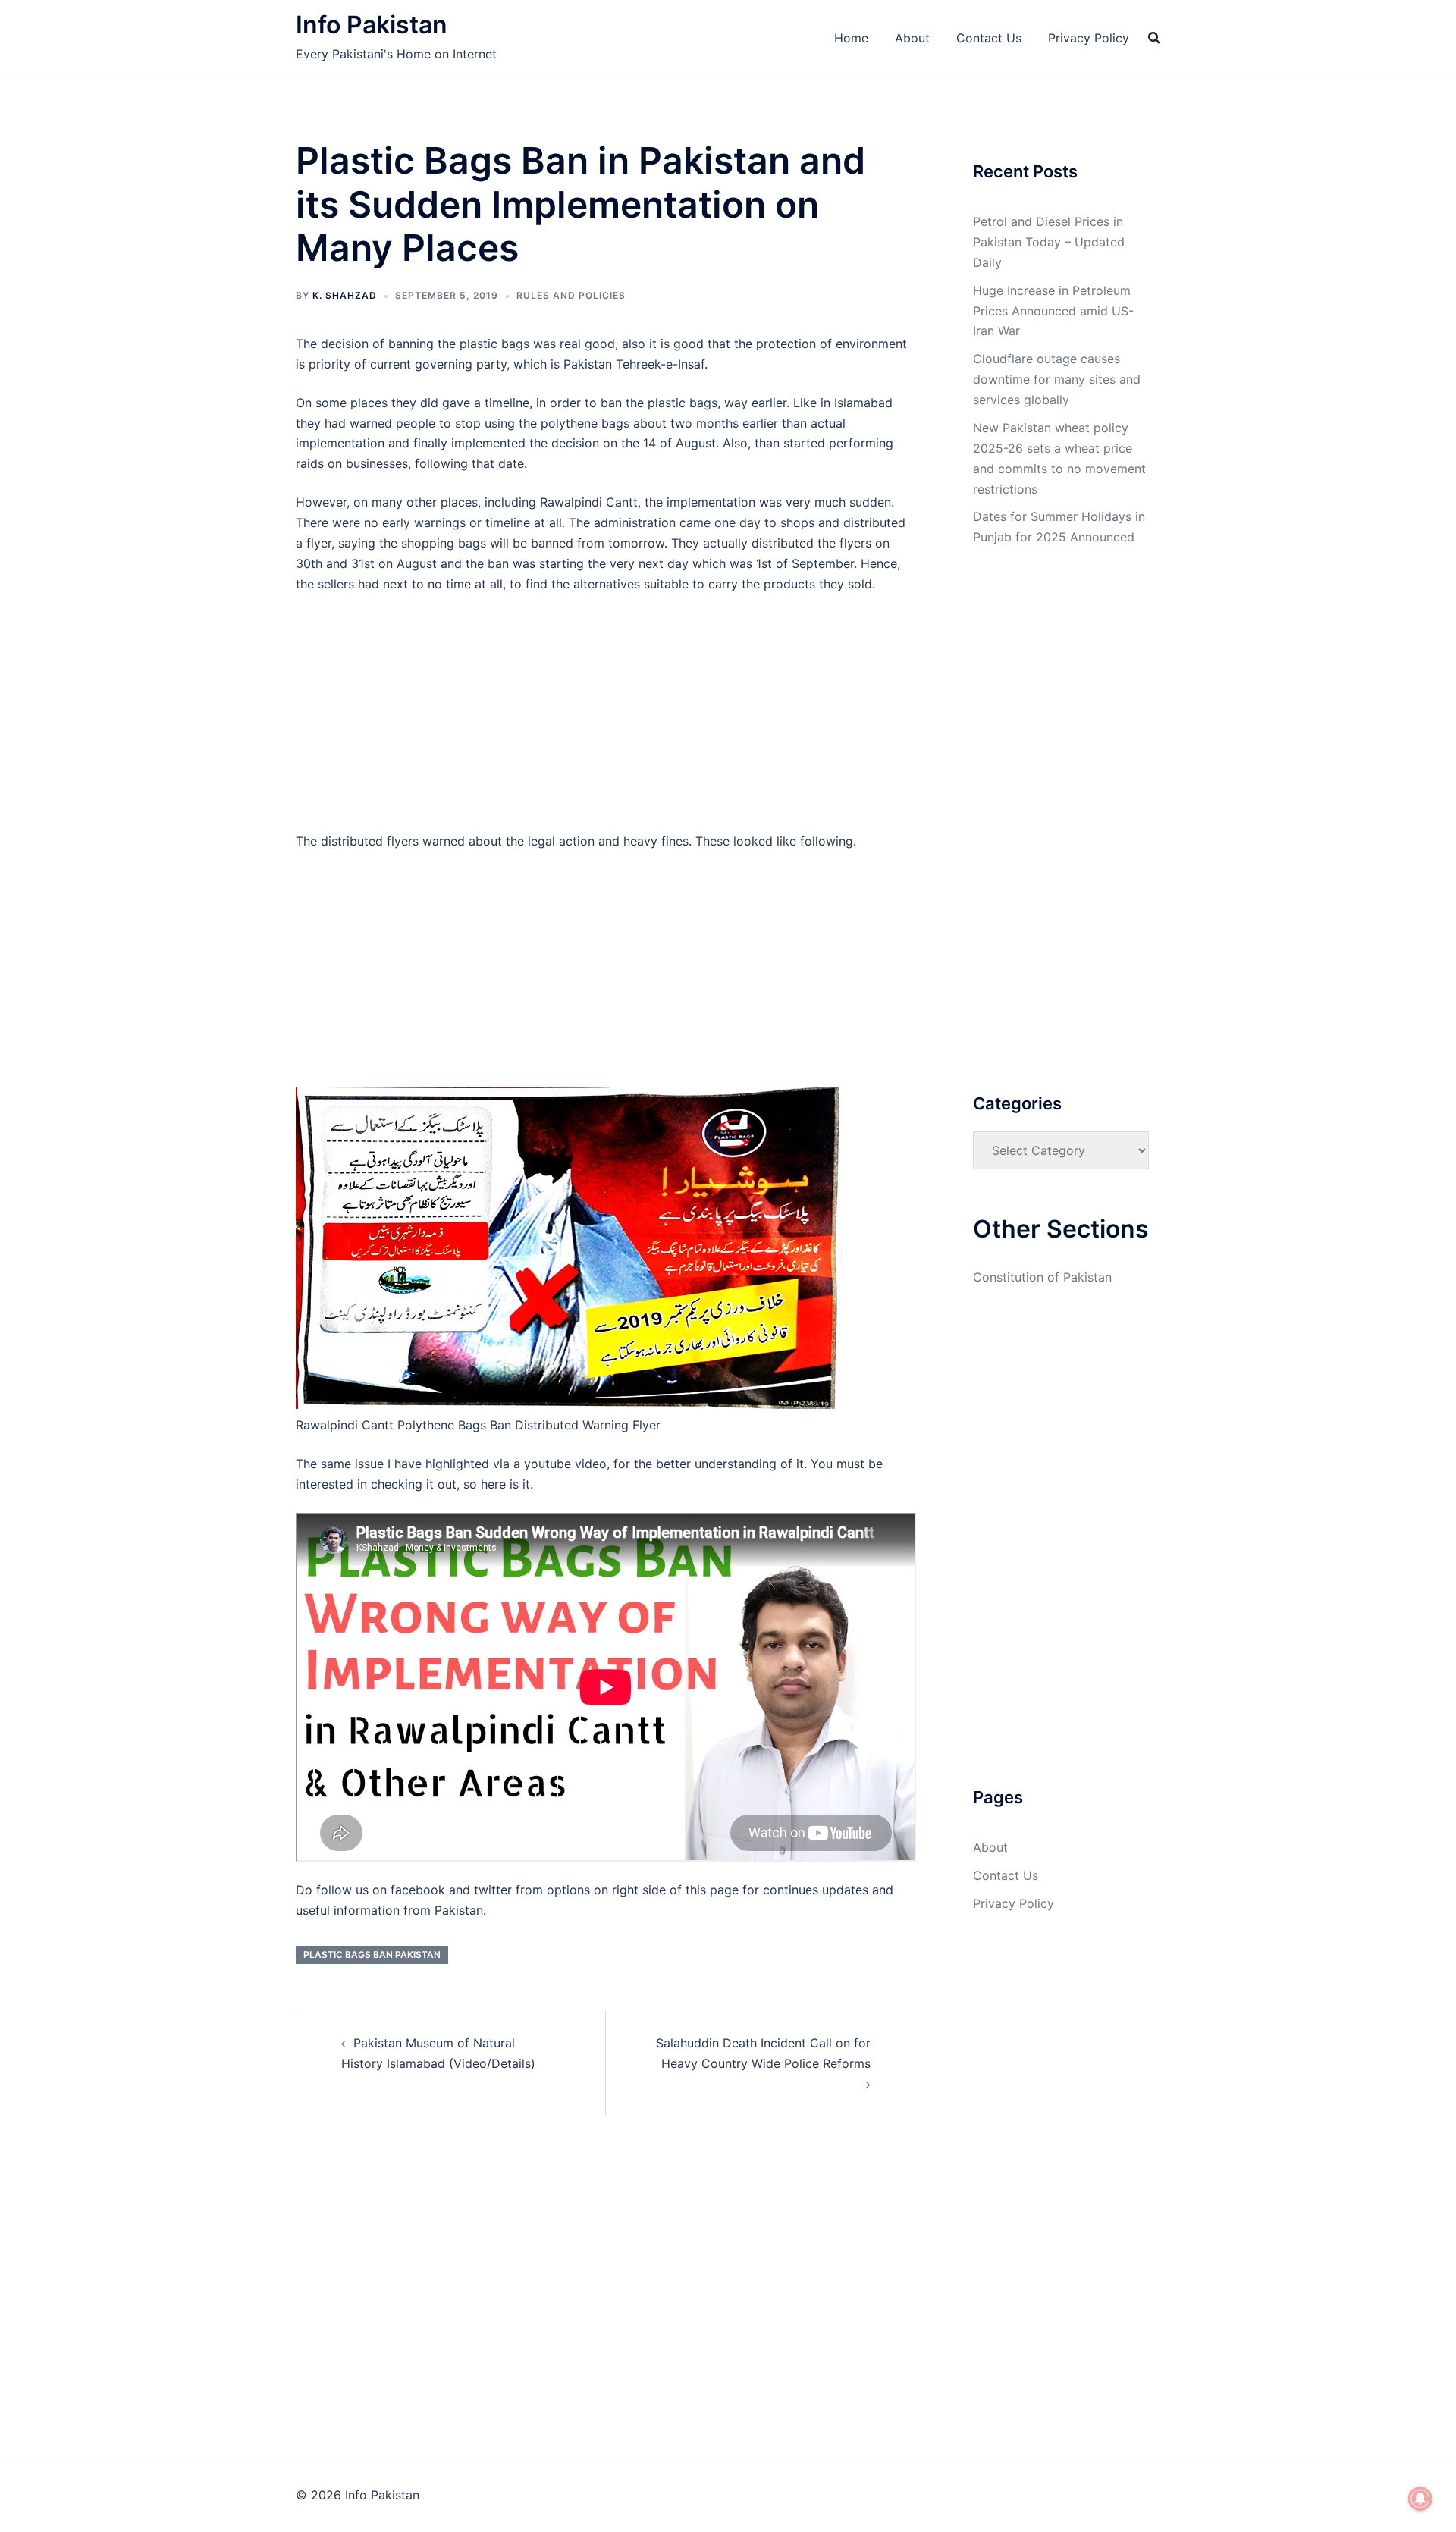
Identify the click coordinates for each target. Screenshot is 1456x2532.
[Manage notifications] (1420, 2499)
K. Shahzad (345, 295)
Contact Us (989, 38)
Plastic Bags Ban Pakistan (372, 1955)
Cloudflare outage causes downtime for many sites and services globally (1057, 379)
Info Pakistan (372, 25)
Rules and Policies (571, 295)
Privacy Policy (1089, 38)
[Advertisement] (606, 719)
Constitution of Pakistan (1042, 1277)
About (912, 38)
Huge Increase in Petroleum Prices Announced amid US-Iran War (1053, 311)
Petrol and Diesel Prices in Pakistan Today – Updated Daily (1049, 242)
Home (851, 38)
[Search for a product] (1154, 38)
